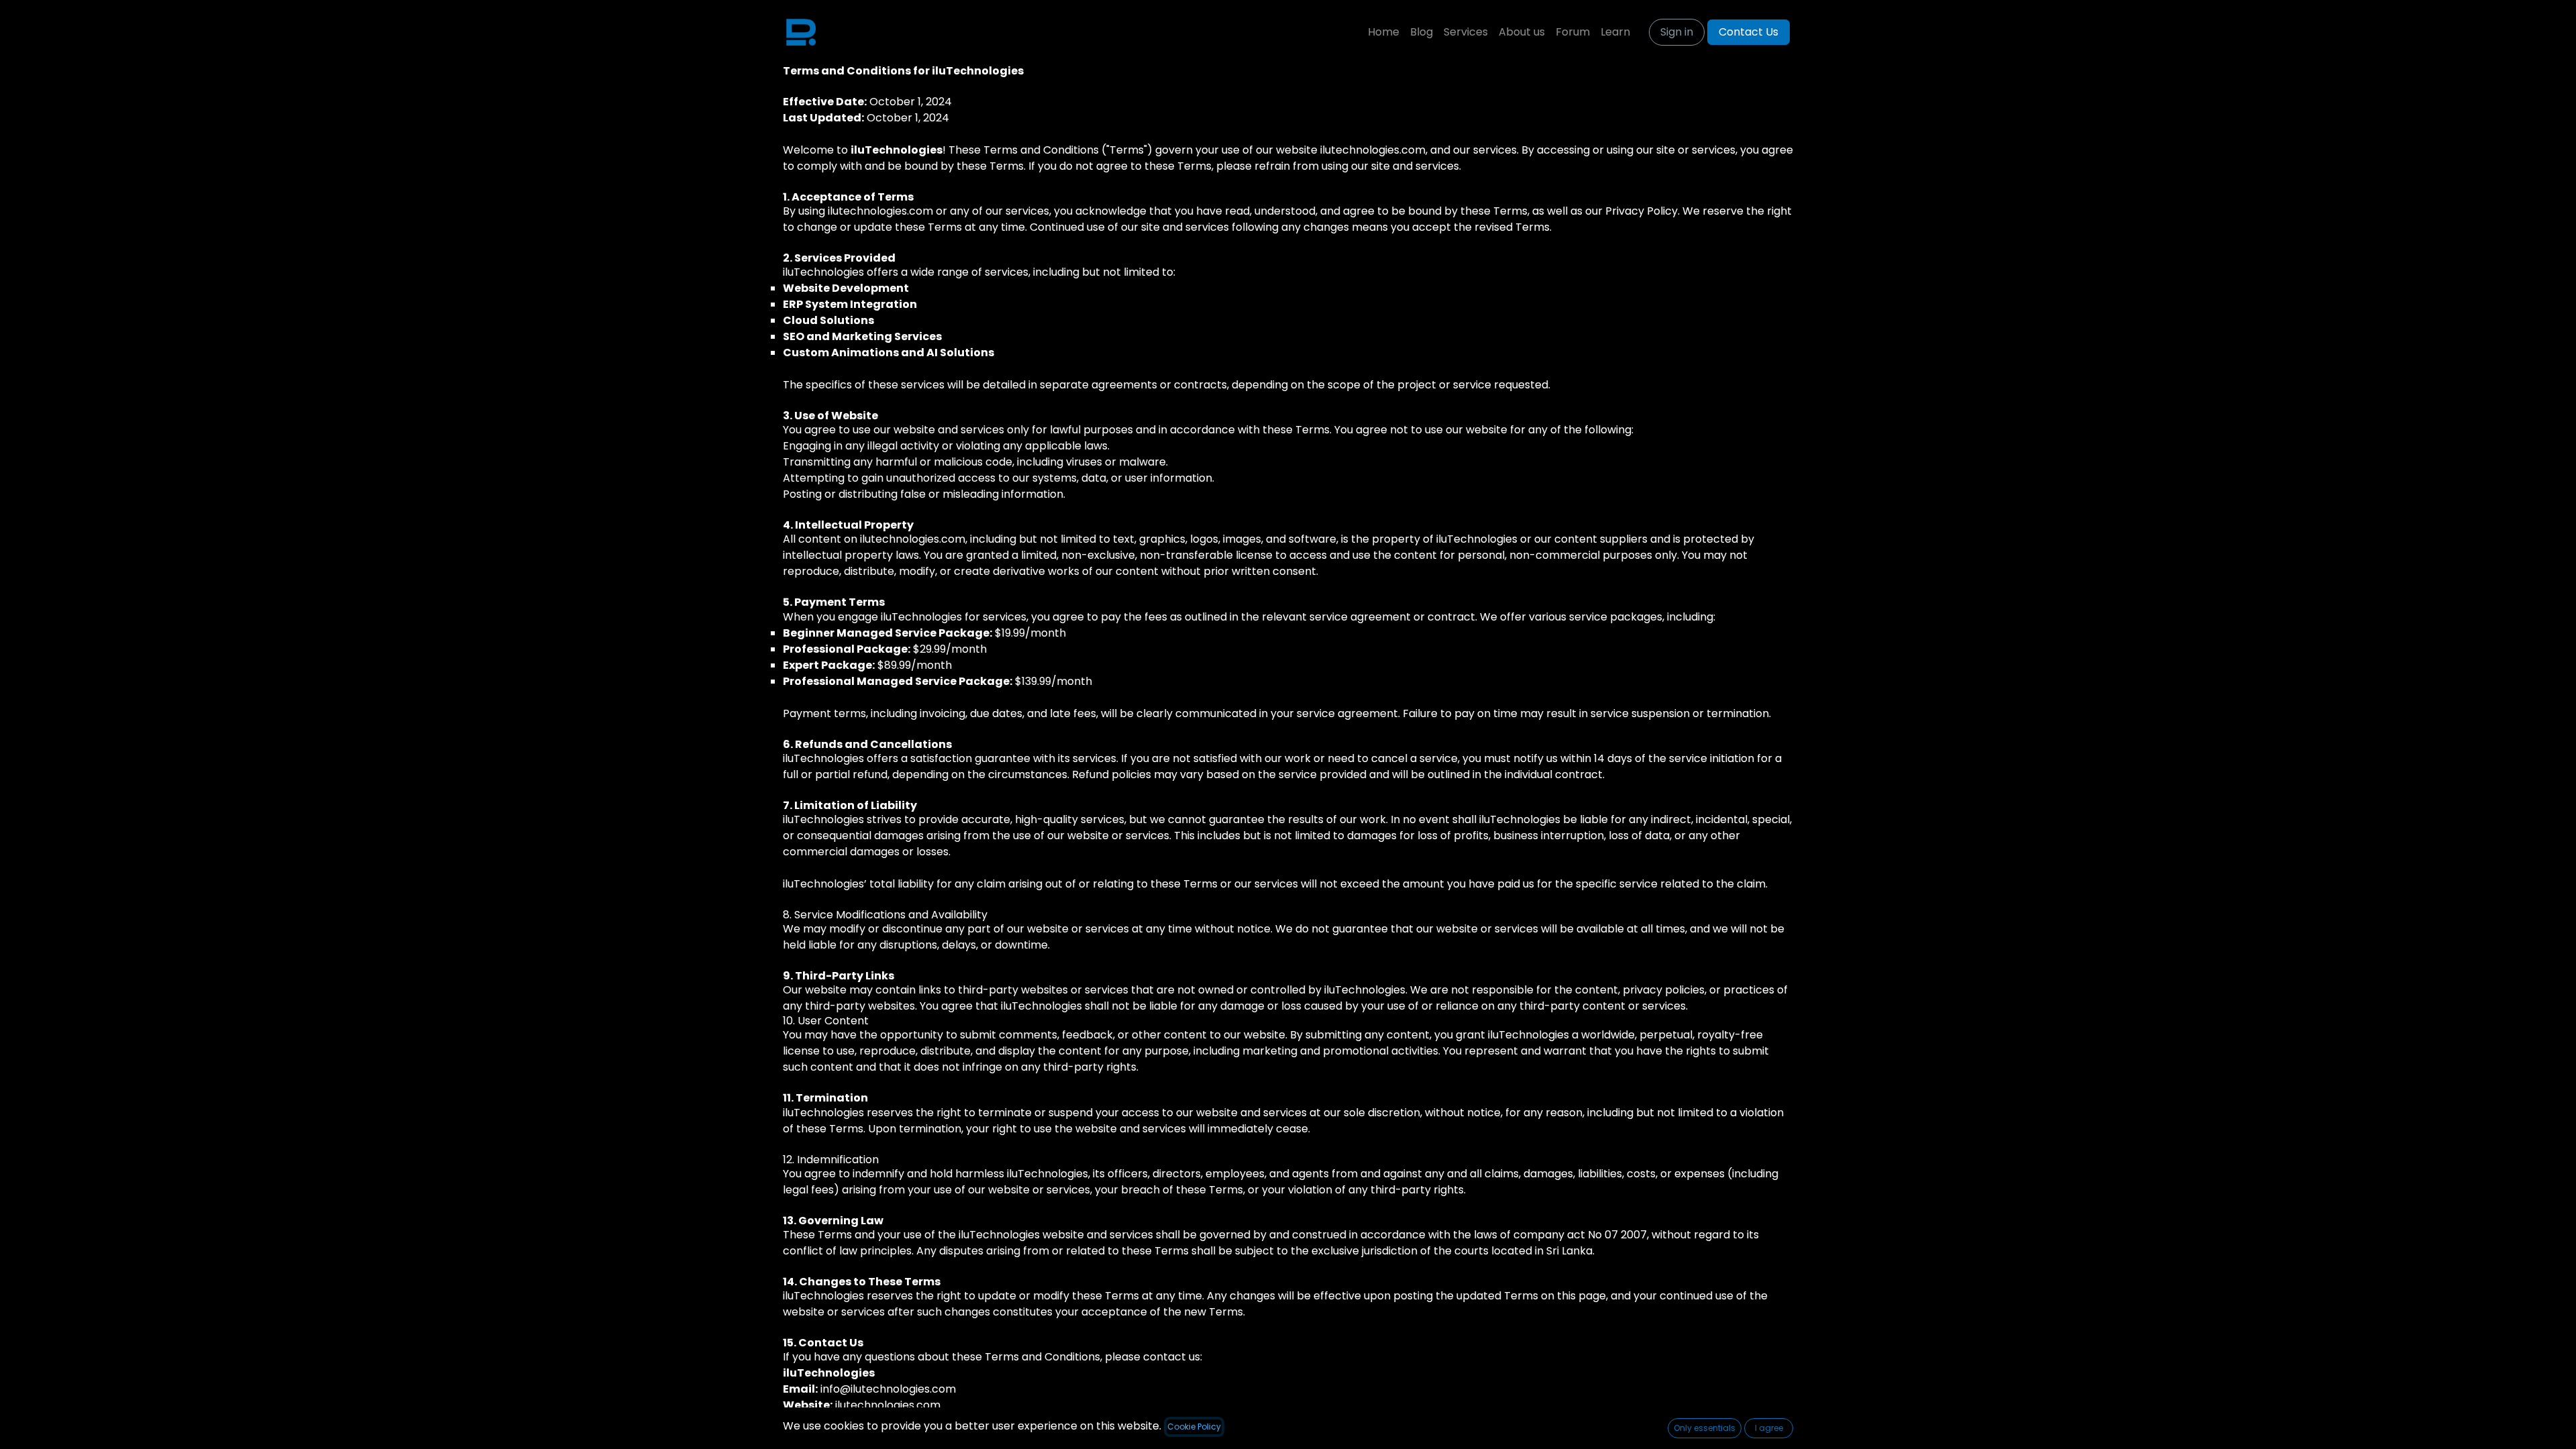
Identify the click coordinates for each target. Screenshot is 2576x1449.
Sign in (1677, 32)
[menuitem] (1384, 32)
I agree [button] (1769, 1428)
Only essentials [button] (1705, 1428)
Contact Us (1749, 32)
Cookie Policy (1194, 1427)
